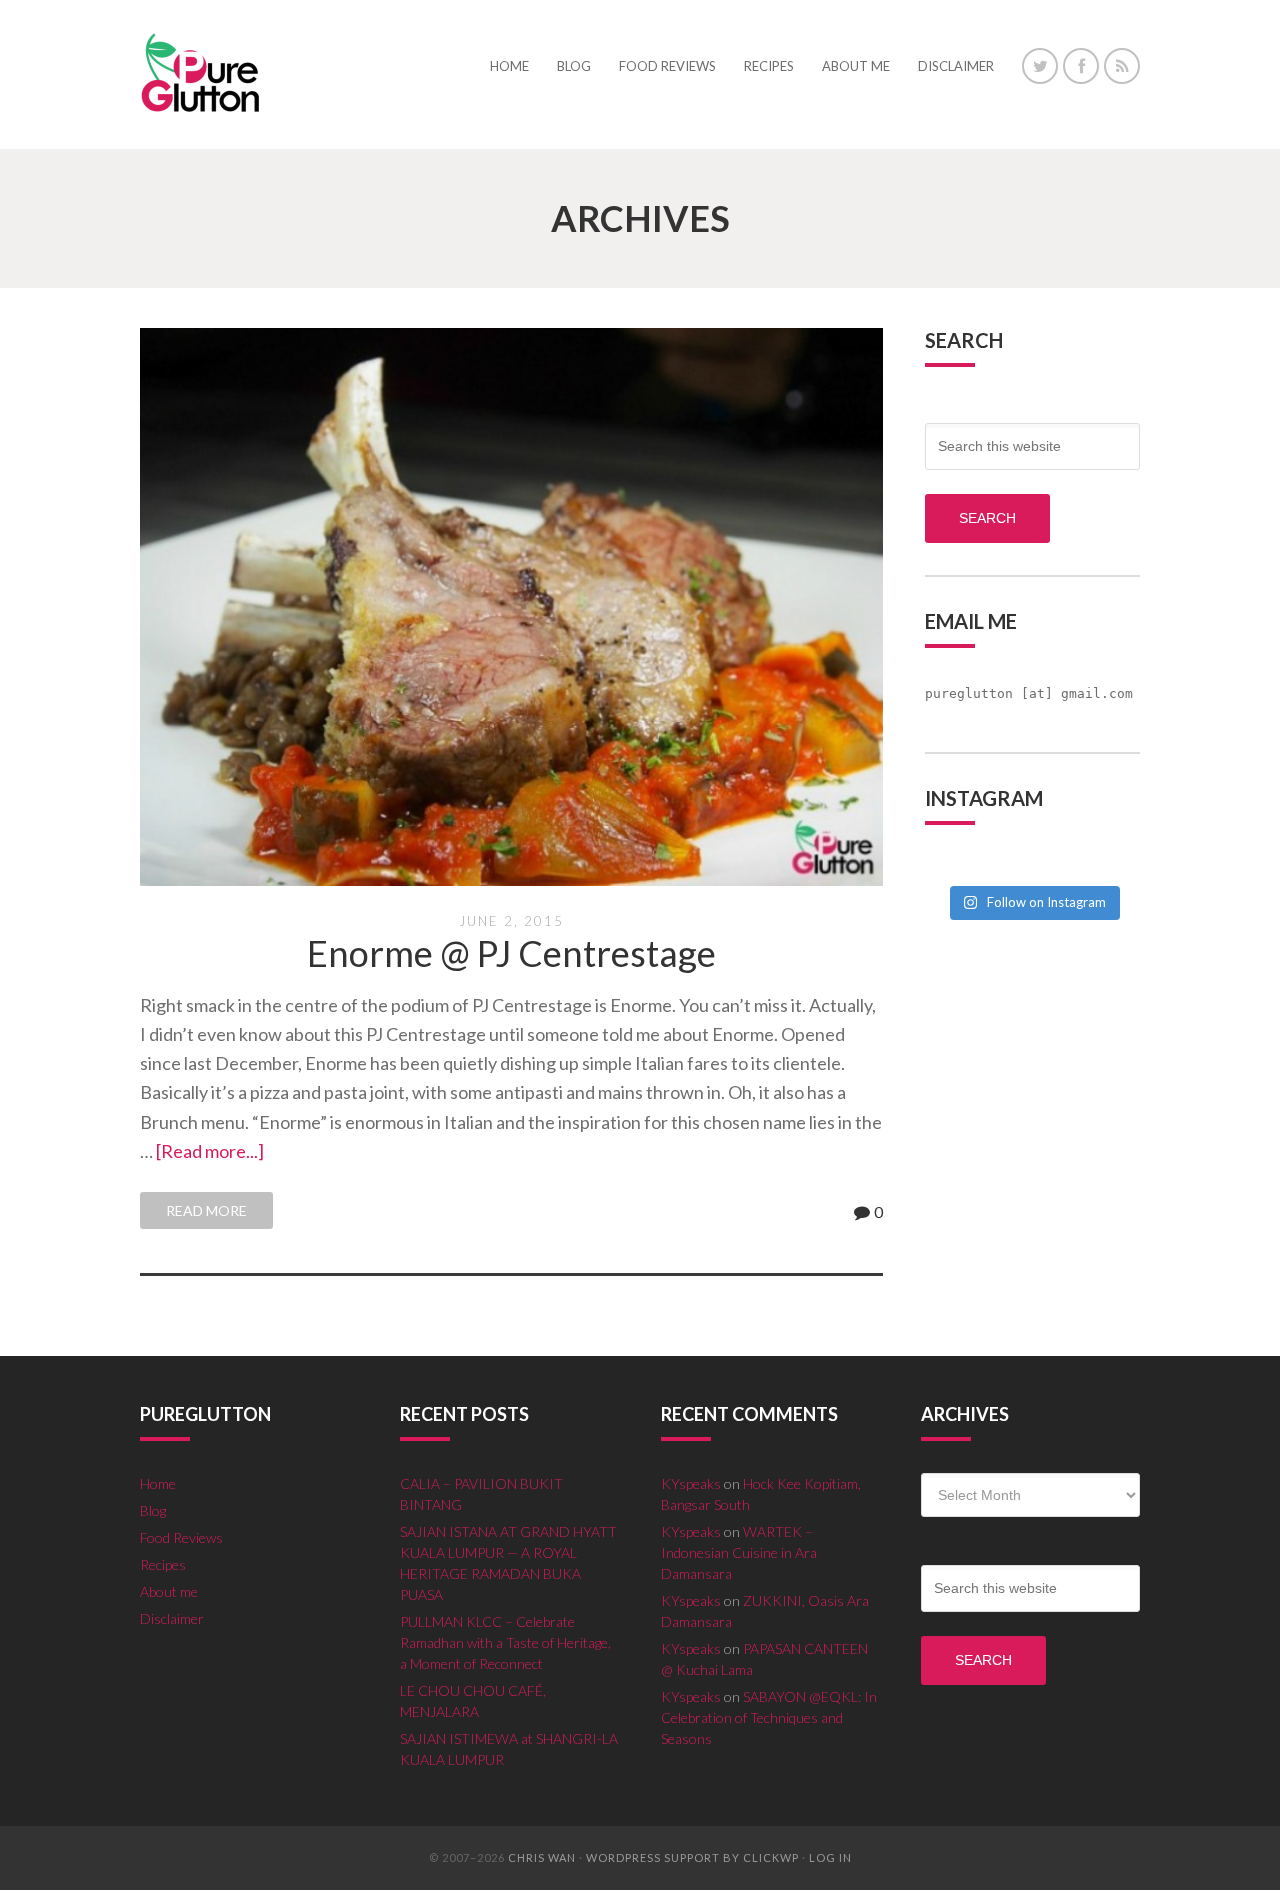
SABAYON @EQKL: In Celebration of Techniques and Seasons (769, 1717)
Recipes (163, 1564)
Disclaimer (172, 1618)
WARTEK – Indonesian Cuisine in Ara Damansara (739, 1552)
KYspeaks (691, 1483)
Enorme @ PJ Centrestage (511, 953)
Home (158, 1483)
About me (169, 1591)
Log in (830, 1857)
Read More (206, 1210)
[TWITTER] (1040, 66)
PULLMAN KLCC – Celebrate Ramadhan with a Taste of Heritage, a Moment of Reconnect (505, 1642)
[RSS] (1122, 66)
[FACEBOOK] (1081, 66)
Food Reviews (181, 1537)
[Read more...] (210, 1151)
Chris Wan (542, 1857)
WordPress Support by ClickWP (692, 1857)
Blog (153, 1510)
